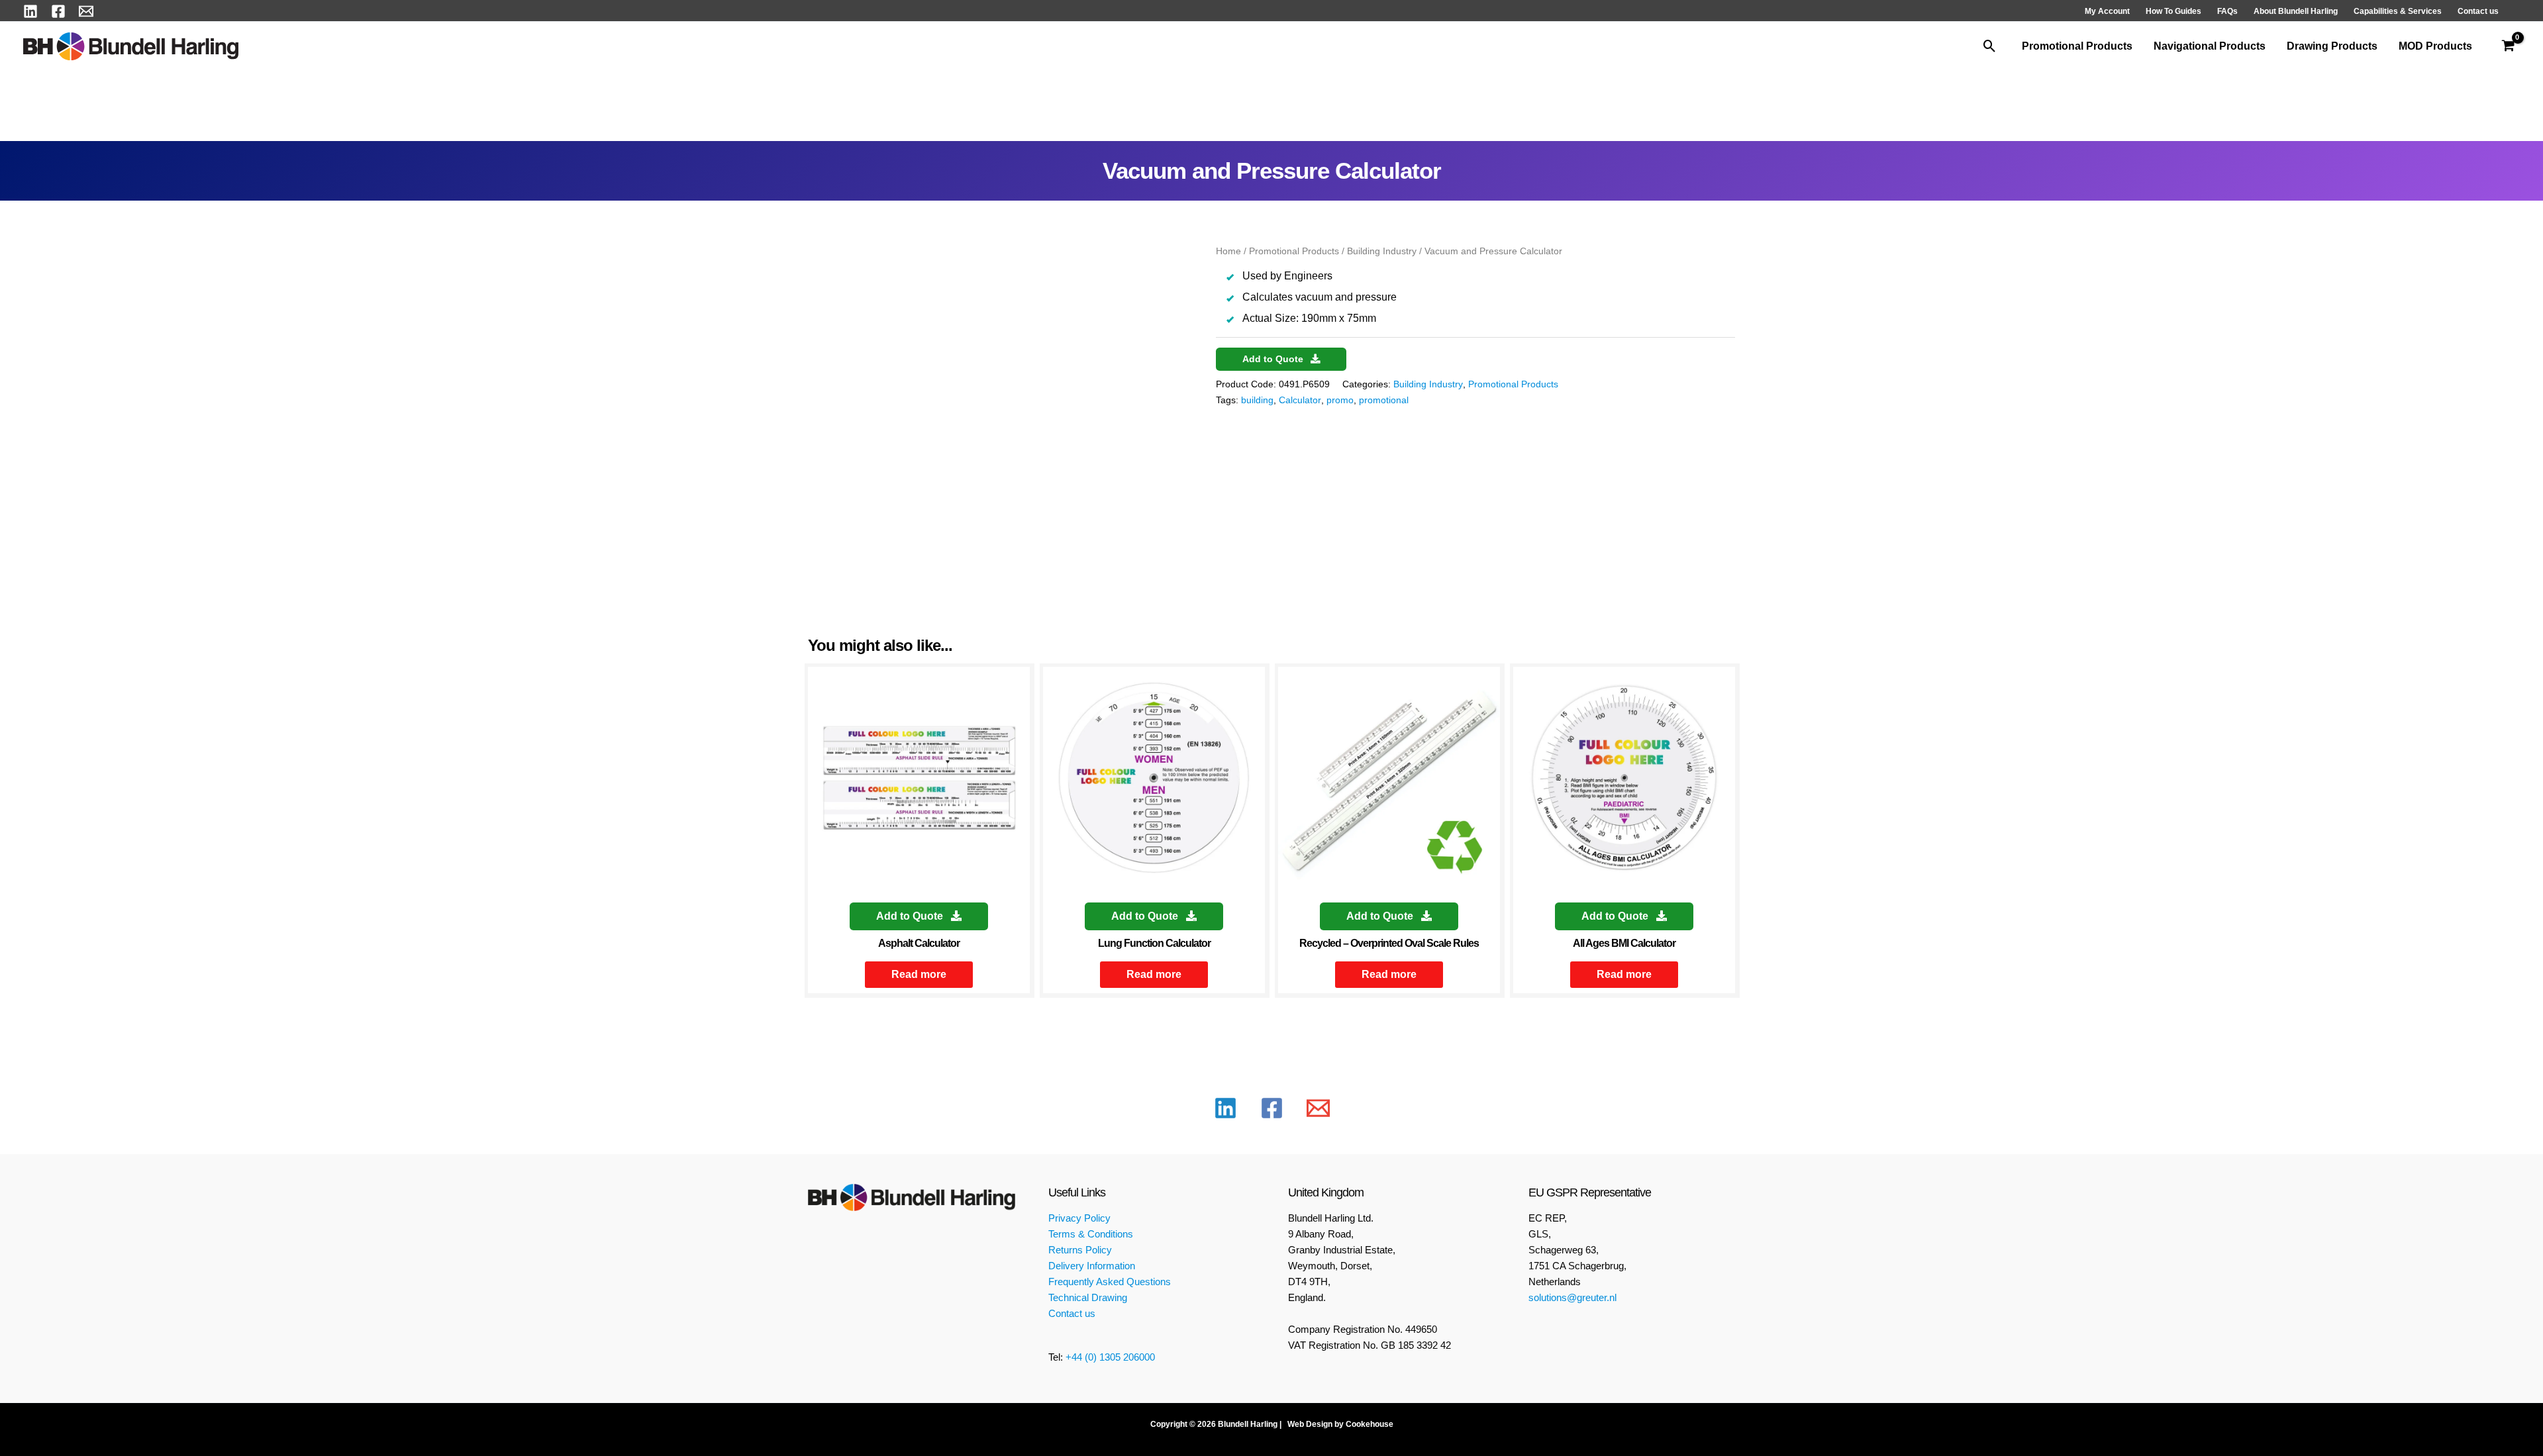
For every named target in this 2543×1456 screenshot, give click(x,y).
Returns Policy (1080, 1250)
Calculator (1300, 400)
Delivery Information (1092, 1266)
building (1257, 400)
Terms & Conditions (1091, 1234)
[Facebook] (58, 11)
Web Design (1309, 1424)
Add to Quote (1274, 359)
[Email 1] (86, 11)
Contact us (1072, 1313)
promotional (1384, 400)
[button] (1990, 46)
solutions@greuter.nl (1572, 1297)
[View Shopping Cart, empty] (2508, 46)
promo (1340, 400)
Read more (919, 974)
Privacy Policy (1079, 1218)
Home (1228, 251)
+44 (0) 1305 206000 (1110, 1357)
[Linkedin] (30, 11)
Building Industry (1382, 251)
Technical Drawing (1088, 1297)
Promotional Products (1294, 251)
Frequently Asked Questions (1110, 1282)
